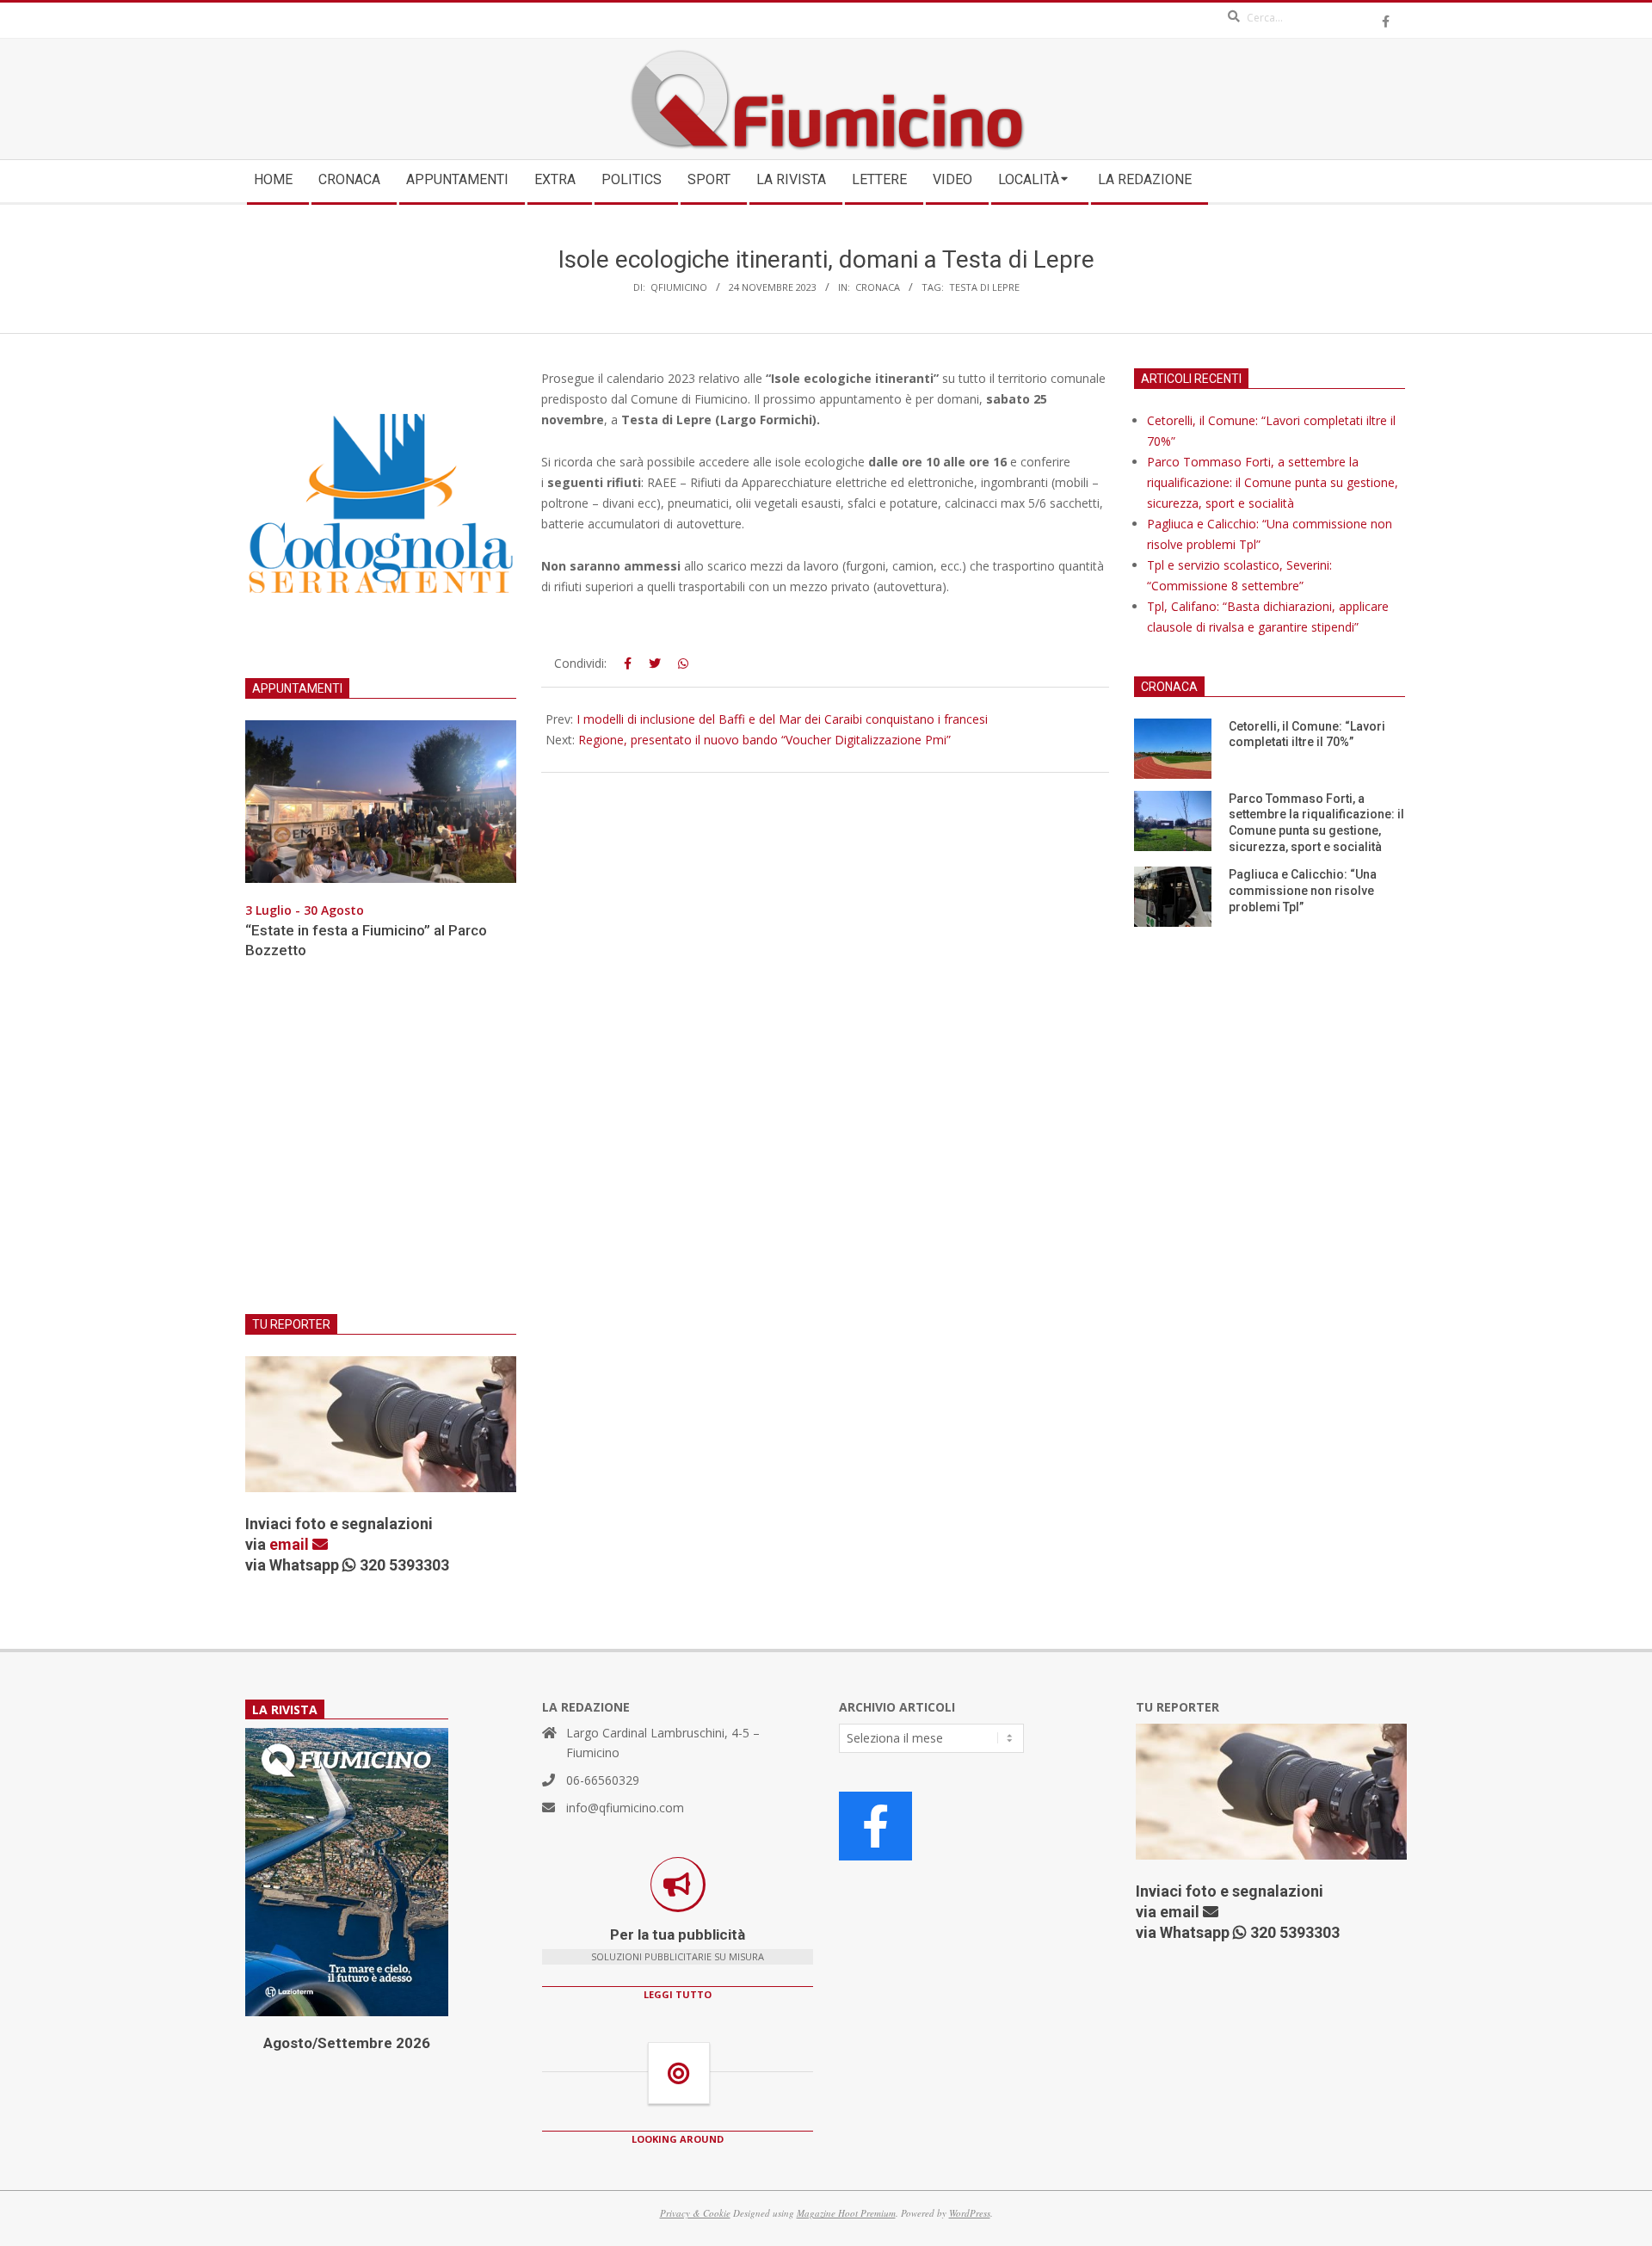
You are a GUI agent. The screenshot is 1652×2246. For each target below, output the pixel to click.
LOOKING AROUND (678, 2139)
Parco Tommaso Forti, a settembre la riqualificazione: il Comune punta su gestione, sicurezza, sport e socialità (1273, 482)
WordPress (970, 2213)
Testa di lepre (984, 287)
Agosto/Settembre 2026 (347, 2043)
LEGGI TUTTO (678, 1994)
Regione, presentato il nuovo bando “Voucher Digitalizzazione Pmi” (764, 740)
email (291, 1544)
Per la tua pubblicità (678, 1934)
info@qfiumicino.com (625, 1808)
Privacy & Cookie (695, 2213)
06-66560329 (603, 1780)
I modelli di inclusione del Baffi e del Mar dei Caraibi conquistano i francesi (782, 719)
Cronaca (878, 287)
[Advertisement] (381, 1147)
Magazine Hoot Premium (846, 2213)
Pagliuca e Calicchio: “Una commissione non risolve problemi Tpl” (1303, 890)
